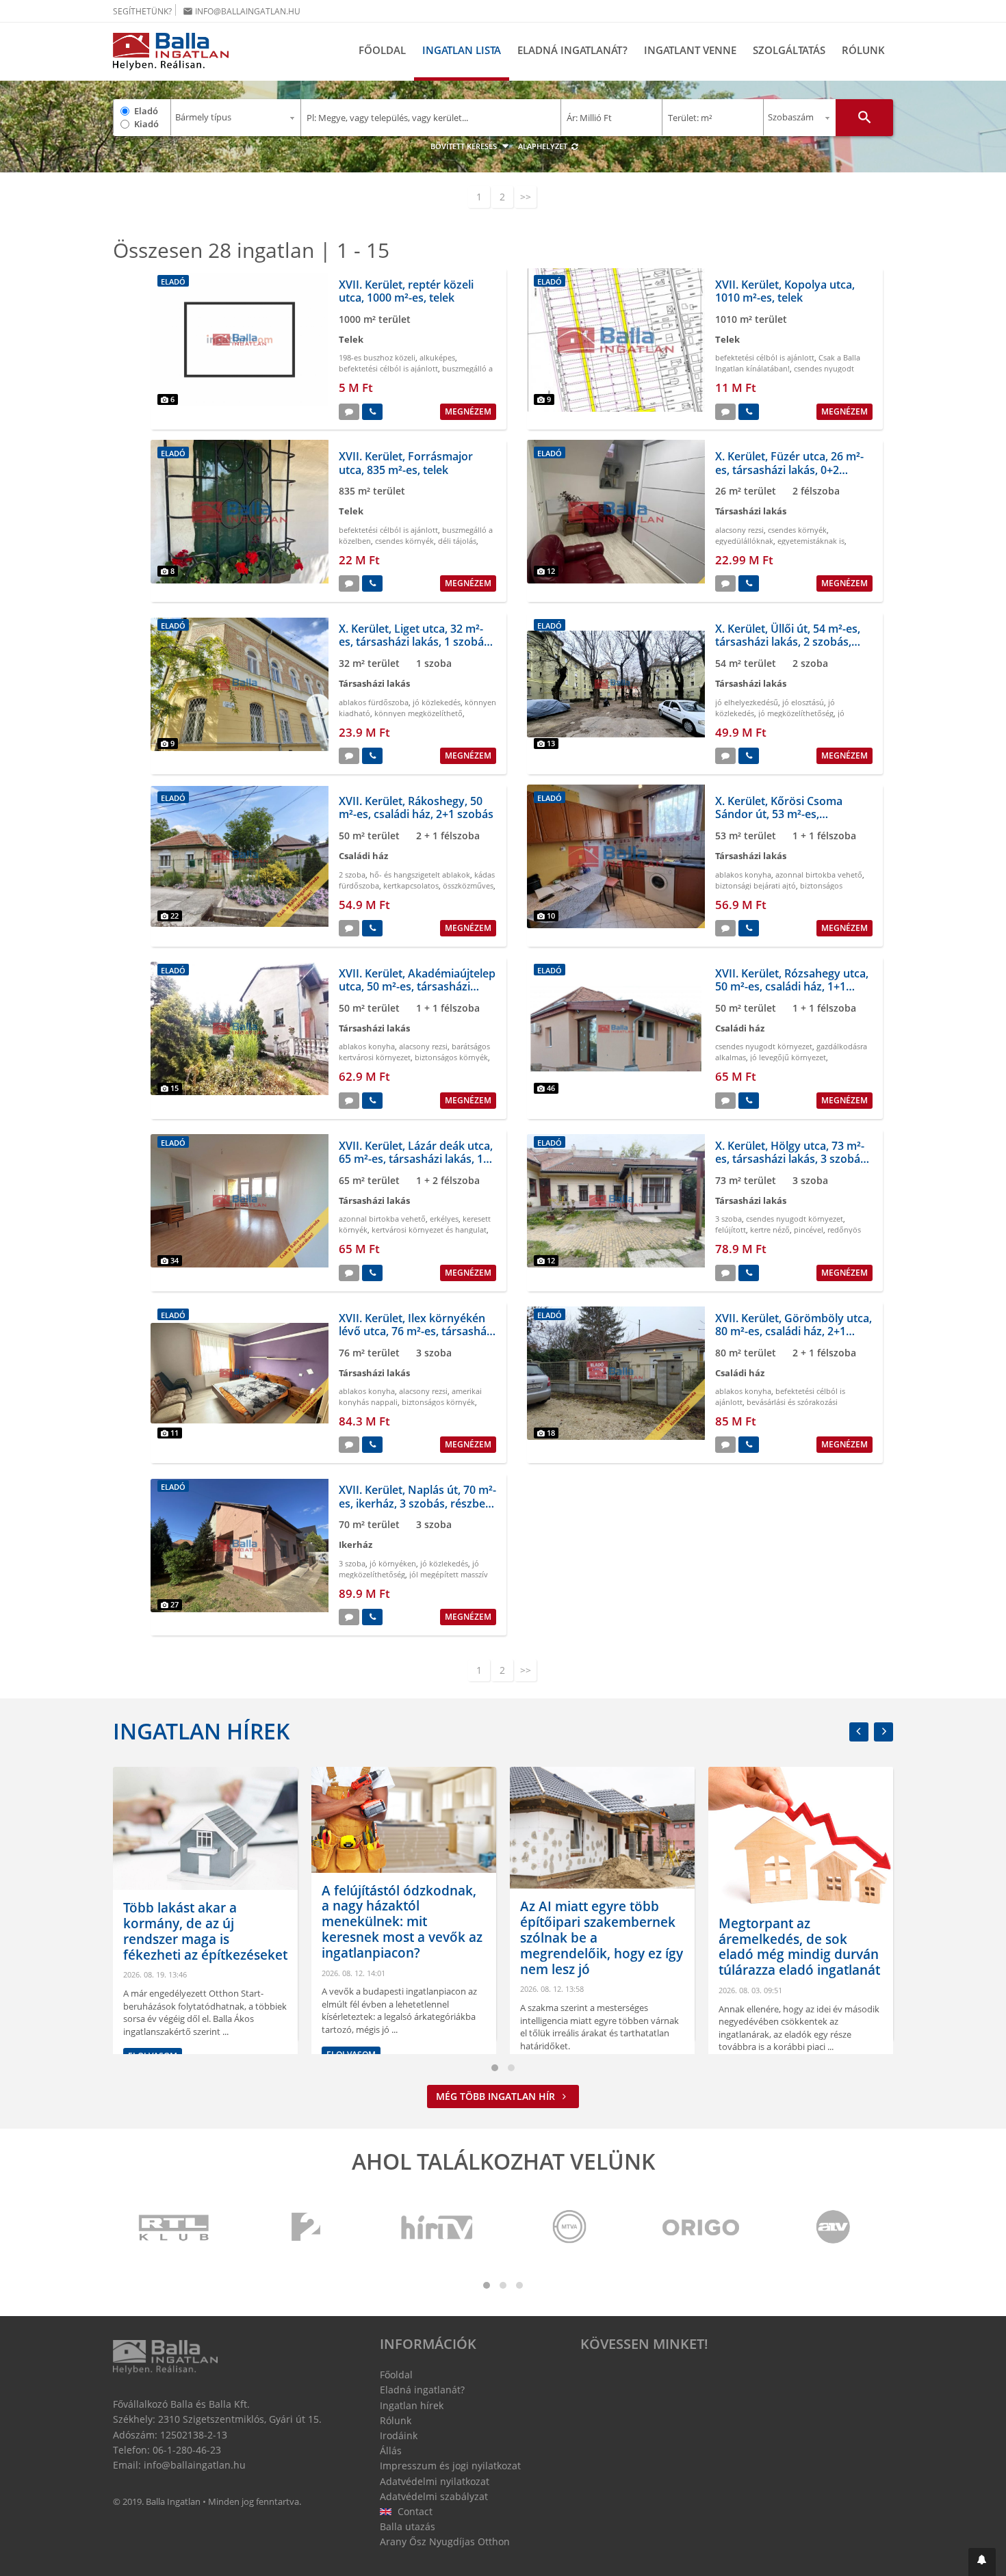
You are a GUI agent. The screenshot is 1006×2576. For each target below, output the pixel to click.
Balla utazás (408, 2526)
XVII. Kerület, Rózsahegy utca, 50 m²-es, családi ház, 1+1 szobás (792, 986)
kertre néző (770, 1230)
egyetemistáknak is (811, 541)
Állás (391, 2450)
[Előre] (884, 1732)
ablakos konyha (743, 875)
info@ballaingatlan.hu (242, 11)
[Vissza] (859, 1732)
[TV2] (306, 2228)
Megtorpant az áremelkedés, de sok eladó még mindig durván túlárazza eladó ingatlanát (799, 1947)
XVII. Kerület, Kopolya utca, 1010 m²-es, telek (785, 291)
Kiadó (146, 124)
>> (526, 197)
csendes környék (404, 541)
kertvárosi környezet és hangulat (429, 1230)
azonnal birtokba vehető (819, 875)
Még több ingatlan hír (497, 2096)
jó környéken (393, 1563)
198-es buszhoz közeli (377, 357)
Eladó (146, 111)
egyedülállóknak (744, 541)
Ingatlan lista (462, 50)
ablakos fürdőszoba (374, 702)
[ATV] (833, 2228)
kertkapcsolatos (411, 885)
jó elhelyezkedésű (747, 702)
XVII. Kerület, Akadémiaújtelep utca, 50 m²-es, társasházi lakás (417, 986)
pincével (809, 1230)
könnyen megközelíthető (418, 713)
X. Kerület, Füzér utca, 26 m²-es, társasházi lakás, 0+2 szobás (789, 469)
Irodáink (399, 2435)
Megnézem (468, 411)
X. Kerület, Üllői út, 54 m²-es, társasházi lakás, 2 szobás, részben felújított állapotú (788, 642)
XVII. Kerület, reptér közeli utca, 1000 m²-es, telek (406, 291)
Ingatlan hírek (201, 1731)
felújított (731, 1230)
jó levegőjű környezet (788, 1057)
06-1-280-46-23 (187, 2450)
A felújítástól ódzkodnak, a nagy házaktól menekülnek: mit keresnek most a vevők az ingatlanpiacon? (402, 1922)
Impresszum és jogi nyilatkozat (450, 2466)
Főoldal (382, 50)
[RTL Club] (175, 2228)
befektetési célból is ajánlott (388, 368)
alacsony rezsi (739, 530)
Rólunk (863, 50)
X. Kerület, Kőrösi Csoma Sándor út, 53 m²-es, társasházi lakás (779, 814)
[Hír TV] (438, 2228)
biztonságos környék (451, 1057)
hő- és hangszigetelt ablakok (420, 875)
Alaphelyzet (544, 146)
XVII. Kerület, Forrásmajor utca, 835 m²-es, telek (406, 463)
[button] (982, 2562)
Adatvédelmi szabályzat (434, 2496)
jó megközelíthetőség (796, 713)
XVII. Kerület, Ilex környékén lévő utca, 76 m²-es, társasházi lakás (417, 1331)
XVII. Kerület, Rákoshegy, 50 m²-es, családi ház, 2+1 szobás (416, 807)
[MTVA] (569, 2228)
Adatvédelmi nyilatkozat (435, 2481)
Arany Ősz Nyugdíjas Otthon (445, 2541)
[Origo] (701, 2228)
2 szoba (352, 875)
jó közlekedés (437, 702)
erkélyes (444, 1219)
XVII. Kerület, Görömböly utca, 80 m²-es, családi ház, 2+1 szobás (794, 1331)
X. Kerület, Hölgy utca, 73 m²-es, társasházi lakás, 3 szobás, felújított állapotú (792, 1159)
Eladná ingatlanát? (572, 50)
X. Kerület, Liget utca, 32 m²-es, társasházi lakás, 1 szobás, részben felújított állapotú (415, 642)
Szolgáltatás (789, 50)
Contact (414, 2511)
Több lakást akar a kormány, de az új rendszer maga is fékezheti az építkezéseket (205, 1931)
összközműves (468, 885)
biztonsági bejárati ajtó (756, 885)
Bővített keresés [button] (465, 146)
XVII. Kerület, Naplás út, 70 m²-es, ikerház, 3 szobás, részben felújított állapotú (417, 1503)
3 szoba (728, 1219)
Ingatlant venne (690, 50)
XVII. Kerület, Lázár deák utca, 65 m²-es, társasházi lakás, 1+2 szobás (417, 1159)
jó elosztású (803, 702)
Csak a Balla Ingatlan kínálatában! (788, 363)
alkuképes (437, 357)
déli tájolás (457, 541)
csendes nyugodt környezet (764, 1046)
